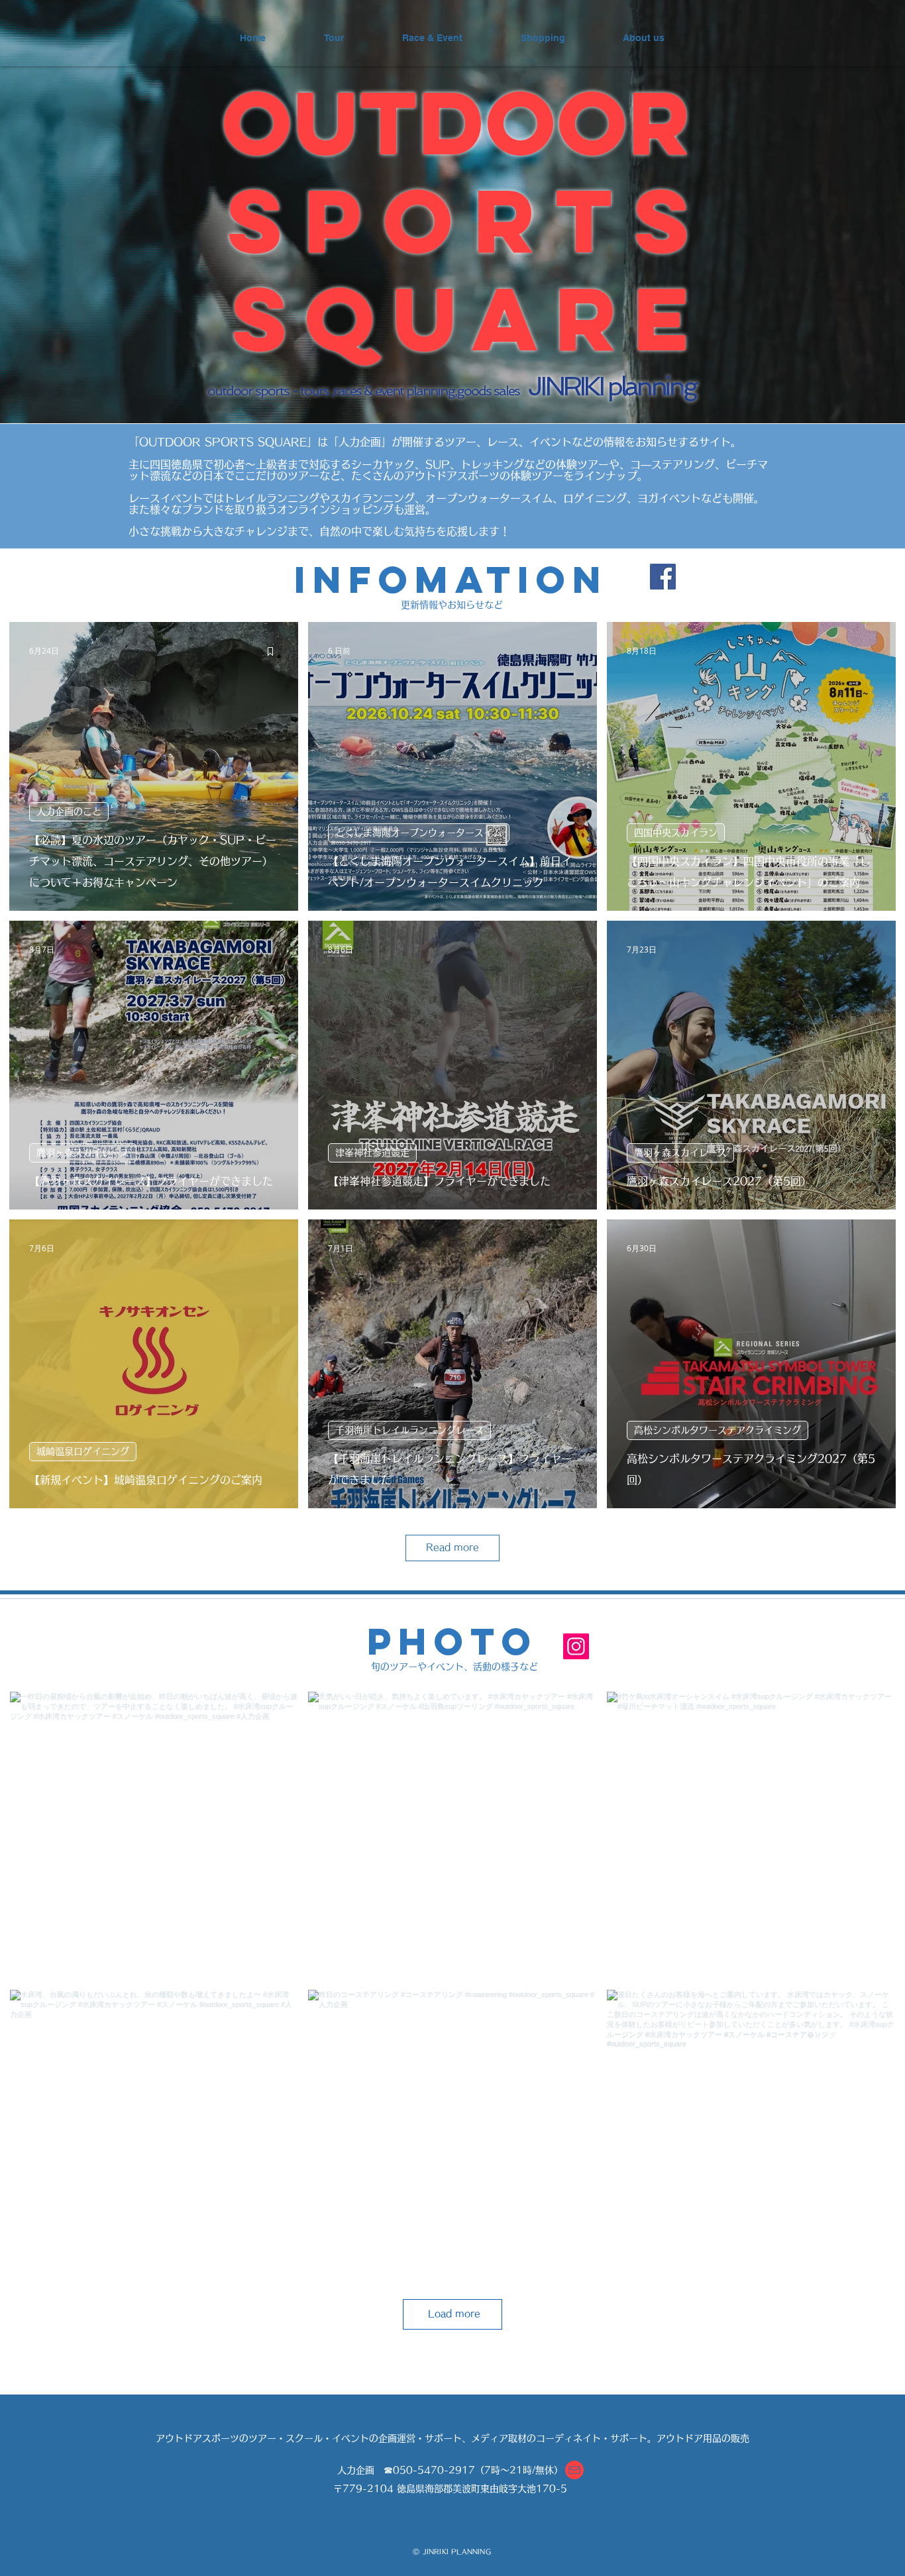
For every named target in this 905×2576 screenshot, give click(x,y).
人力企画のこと (69, 811)
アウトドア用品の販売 (703, 2438)
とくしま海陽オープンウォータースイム (419, 833)
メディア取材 (499, 2438)
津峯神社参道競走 (372, 1153)
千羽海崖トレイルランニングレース (409, 1430)
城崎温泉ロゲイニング (83, 1451)
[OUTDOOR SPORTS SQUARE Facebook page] (663, 577)
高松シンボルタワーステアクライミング (718, 1430)
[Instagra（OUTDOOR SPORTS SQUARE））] (576, 1646)
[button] (574, 2470)
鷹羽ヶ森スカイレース (83, 1153)
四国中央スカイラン (676, 833)
